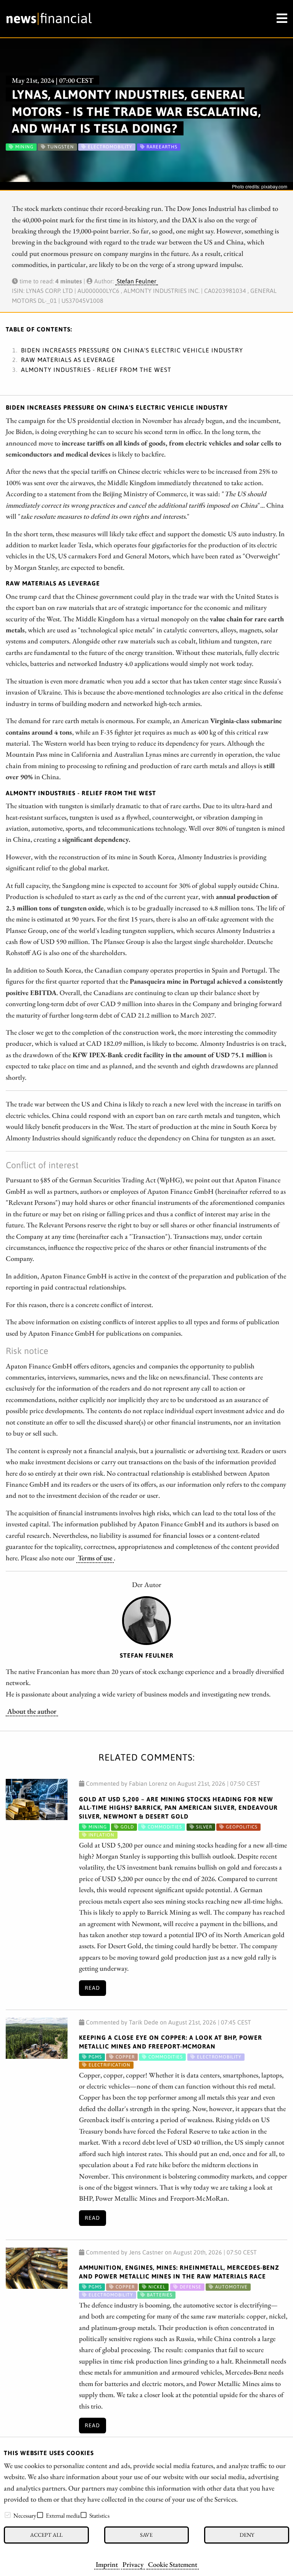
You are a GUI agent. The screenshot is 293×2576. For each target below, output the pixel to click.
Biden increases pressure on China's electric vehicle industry (132, 350)
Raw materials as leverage (68, 360)
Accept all (46, 2535)
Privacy (133, 2564)
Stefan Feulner (137, 281)
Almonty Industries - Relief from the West (96, 370)
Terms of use (95, 1558)
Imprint (107, 2564)
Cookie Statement (173, 2564)
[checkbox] (8, 2515)
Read (92, 1988)
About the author (32, 1711)
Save (146, 2535)
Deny (247, 2535)
